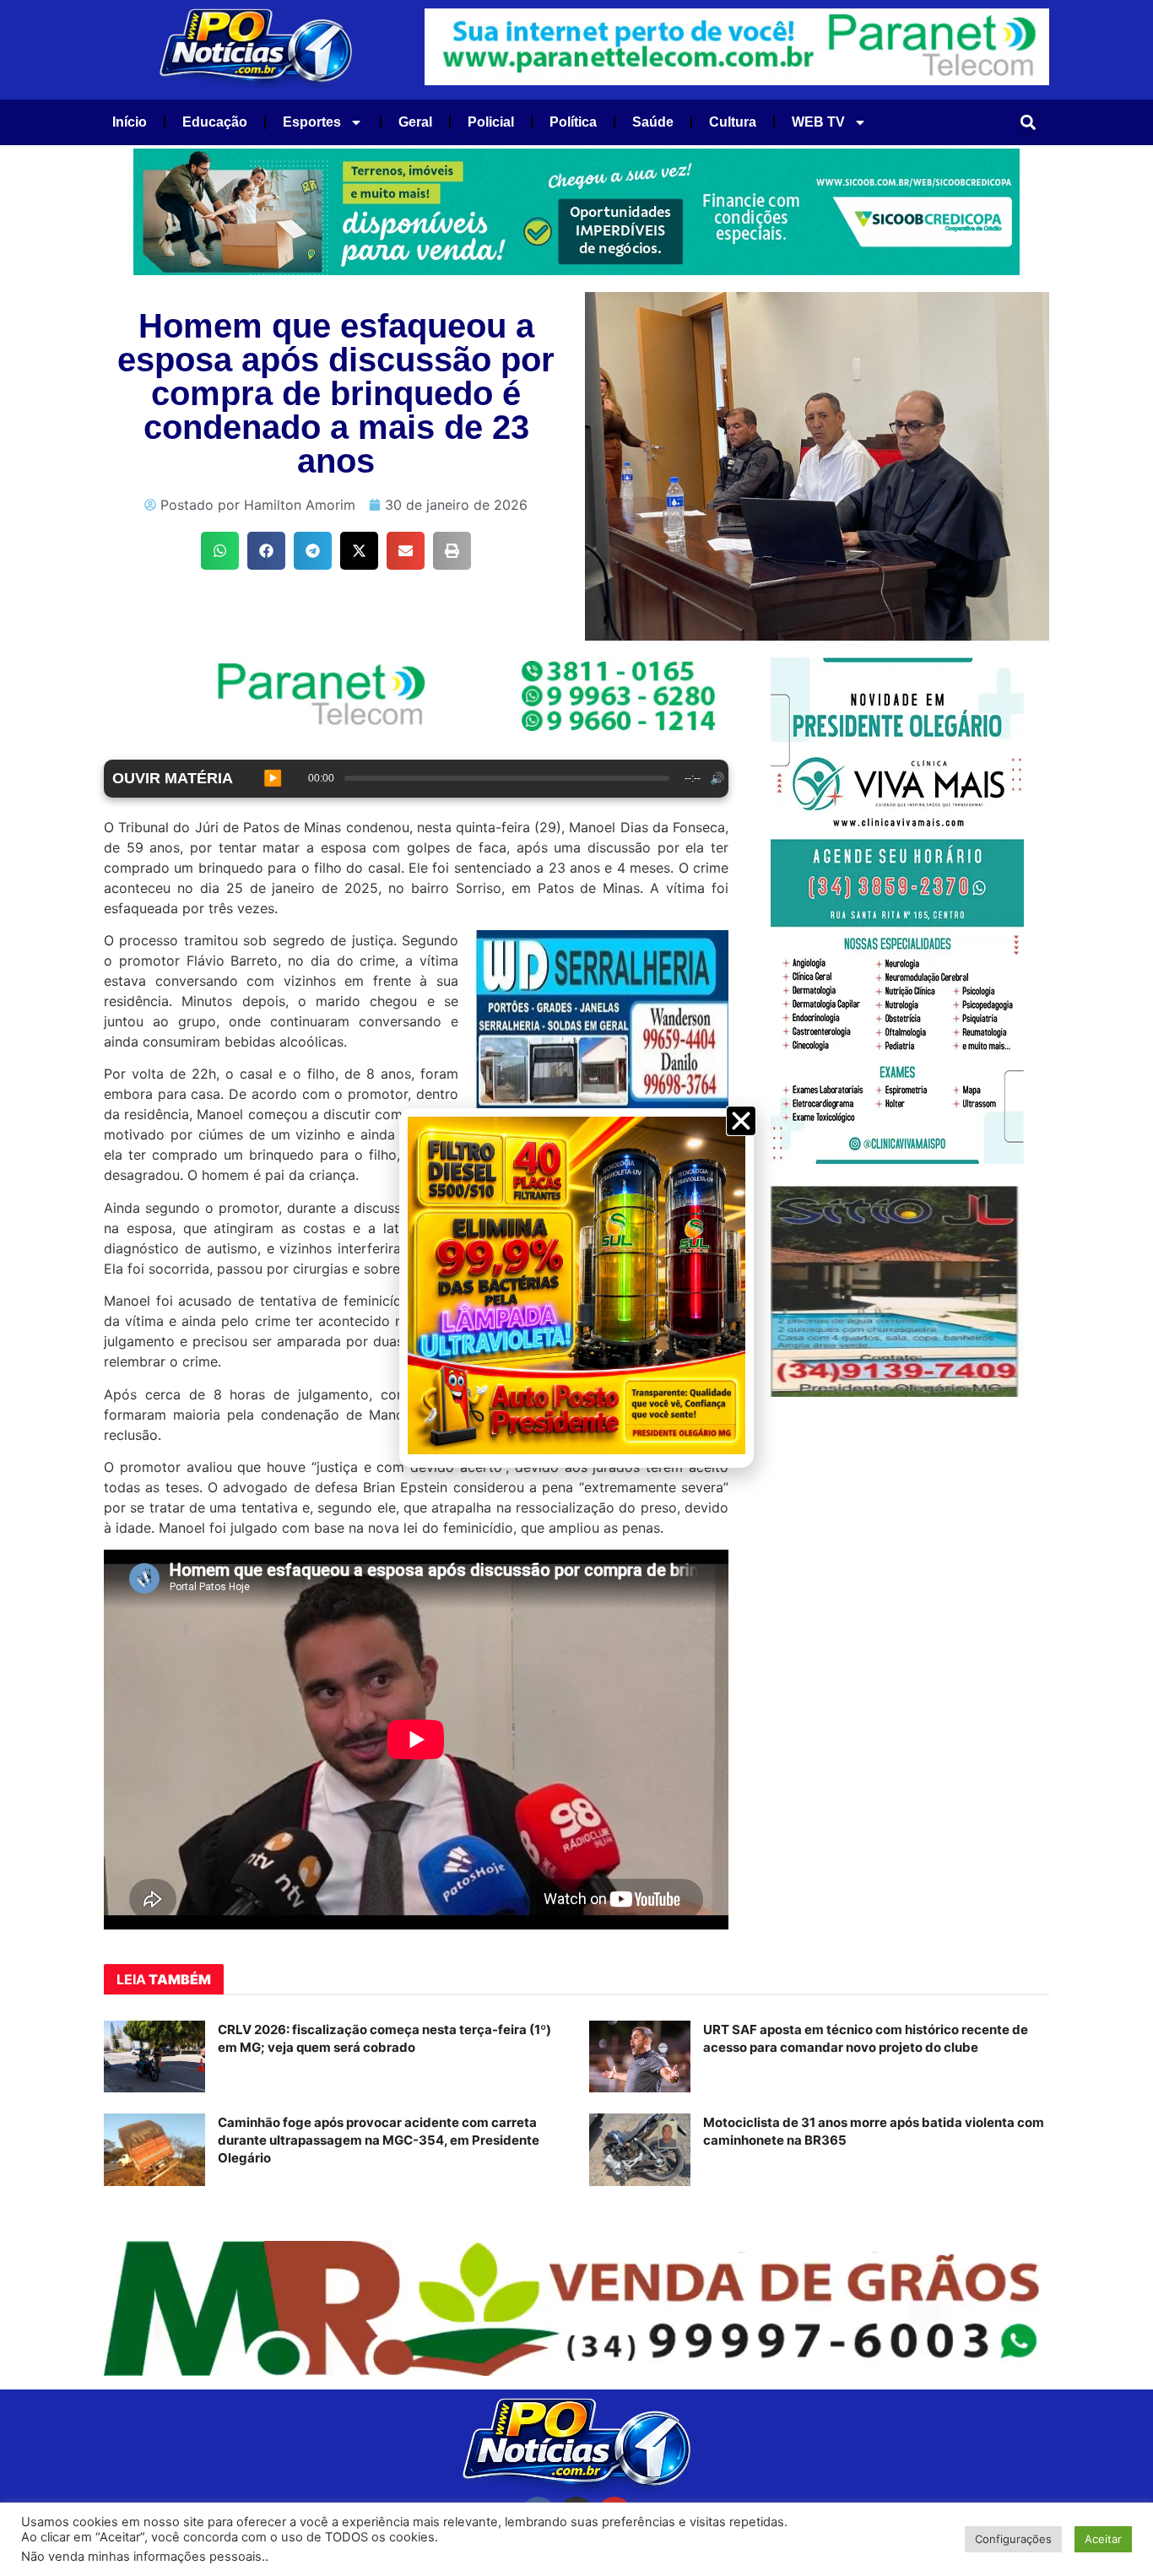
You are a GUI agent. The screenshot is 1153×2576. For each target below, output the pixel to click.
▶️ (273, 778)
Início (130, 122)
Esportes (312, 122)
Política (573, 122)
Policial (491, 122)
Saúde (653, 122)
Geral (415, 122)
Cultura (733, 122)
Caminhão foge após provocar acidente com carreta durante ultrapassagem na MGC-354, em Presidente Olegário (379, 2140)
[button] (1028, 122)
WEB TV (818, 122)
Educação (215, 122)
